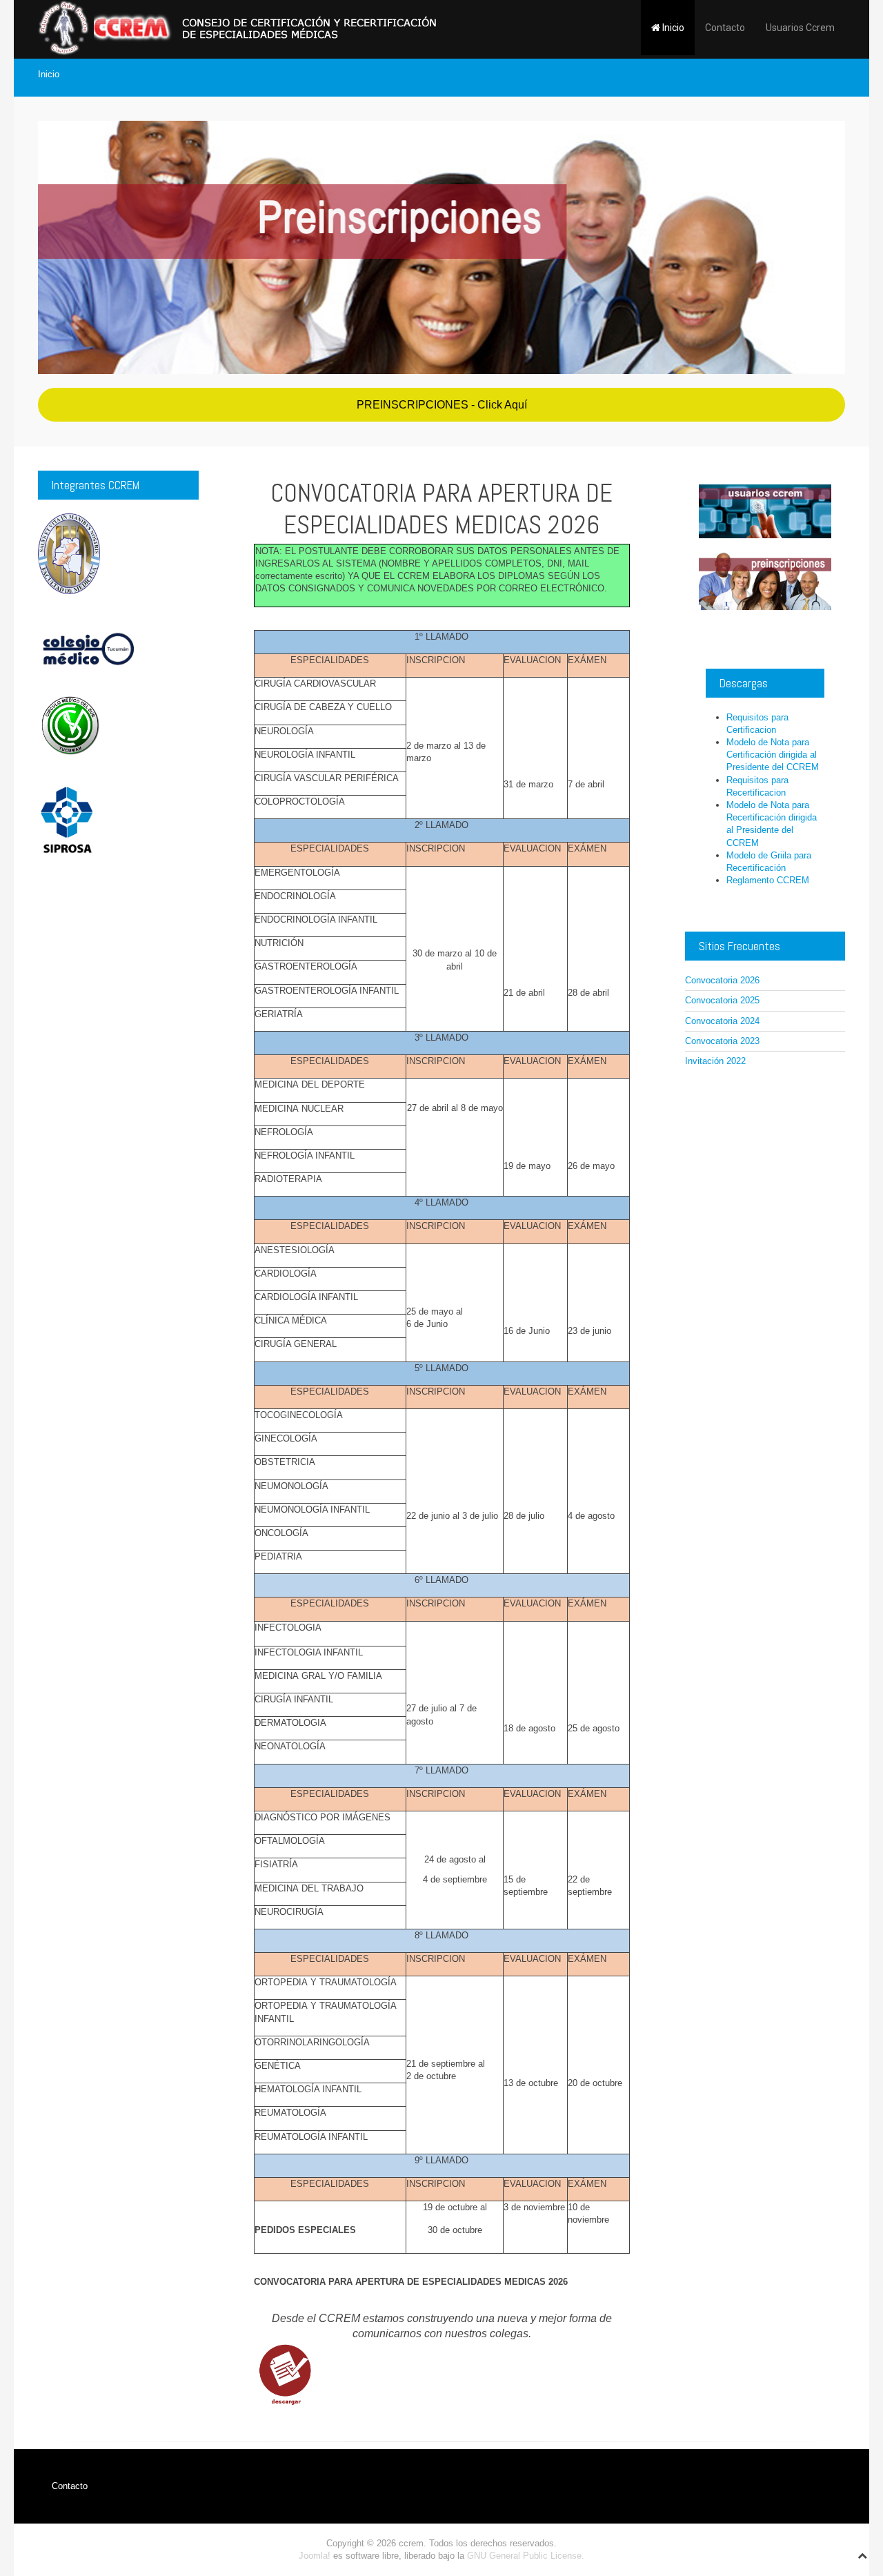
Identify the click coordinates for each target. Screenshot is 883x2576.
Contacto (725, 28)
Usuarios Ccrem (800, 28)
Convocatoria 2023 (722, 1041)
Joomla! (315, 2556)
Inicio (672, 28)
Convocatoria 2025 (722, 1000)
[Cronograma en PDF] (285, 2375)
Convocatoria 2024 (722, 1021)
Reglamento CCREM (768, 880)
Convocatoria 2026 (722, 980)
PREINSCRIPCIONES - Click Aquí (442, 405)
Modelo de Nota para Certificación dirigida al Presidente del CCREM (773, 755)
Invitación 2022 (715, 1061)
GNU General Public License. (526, 2556)
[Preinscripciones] (441, 247)
